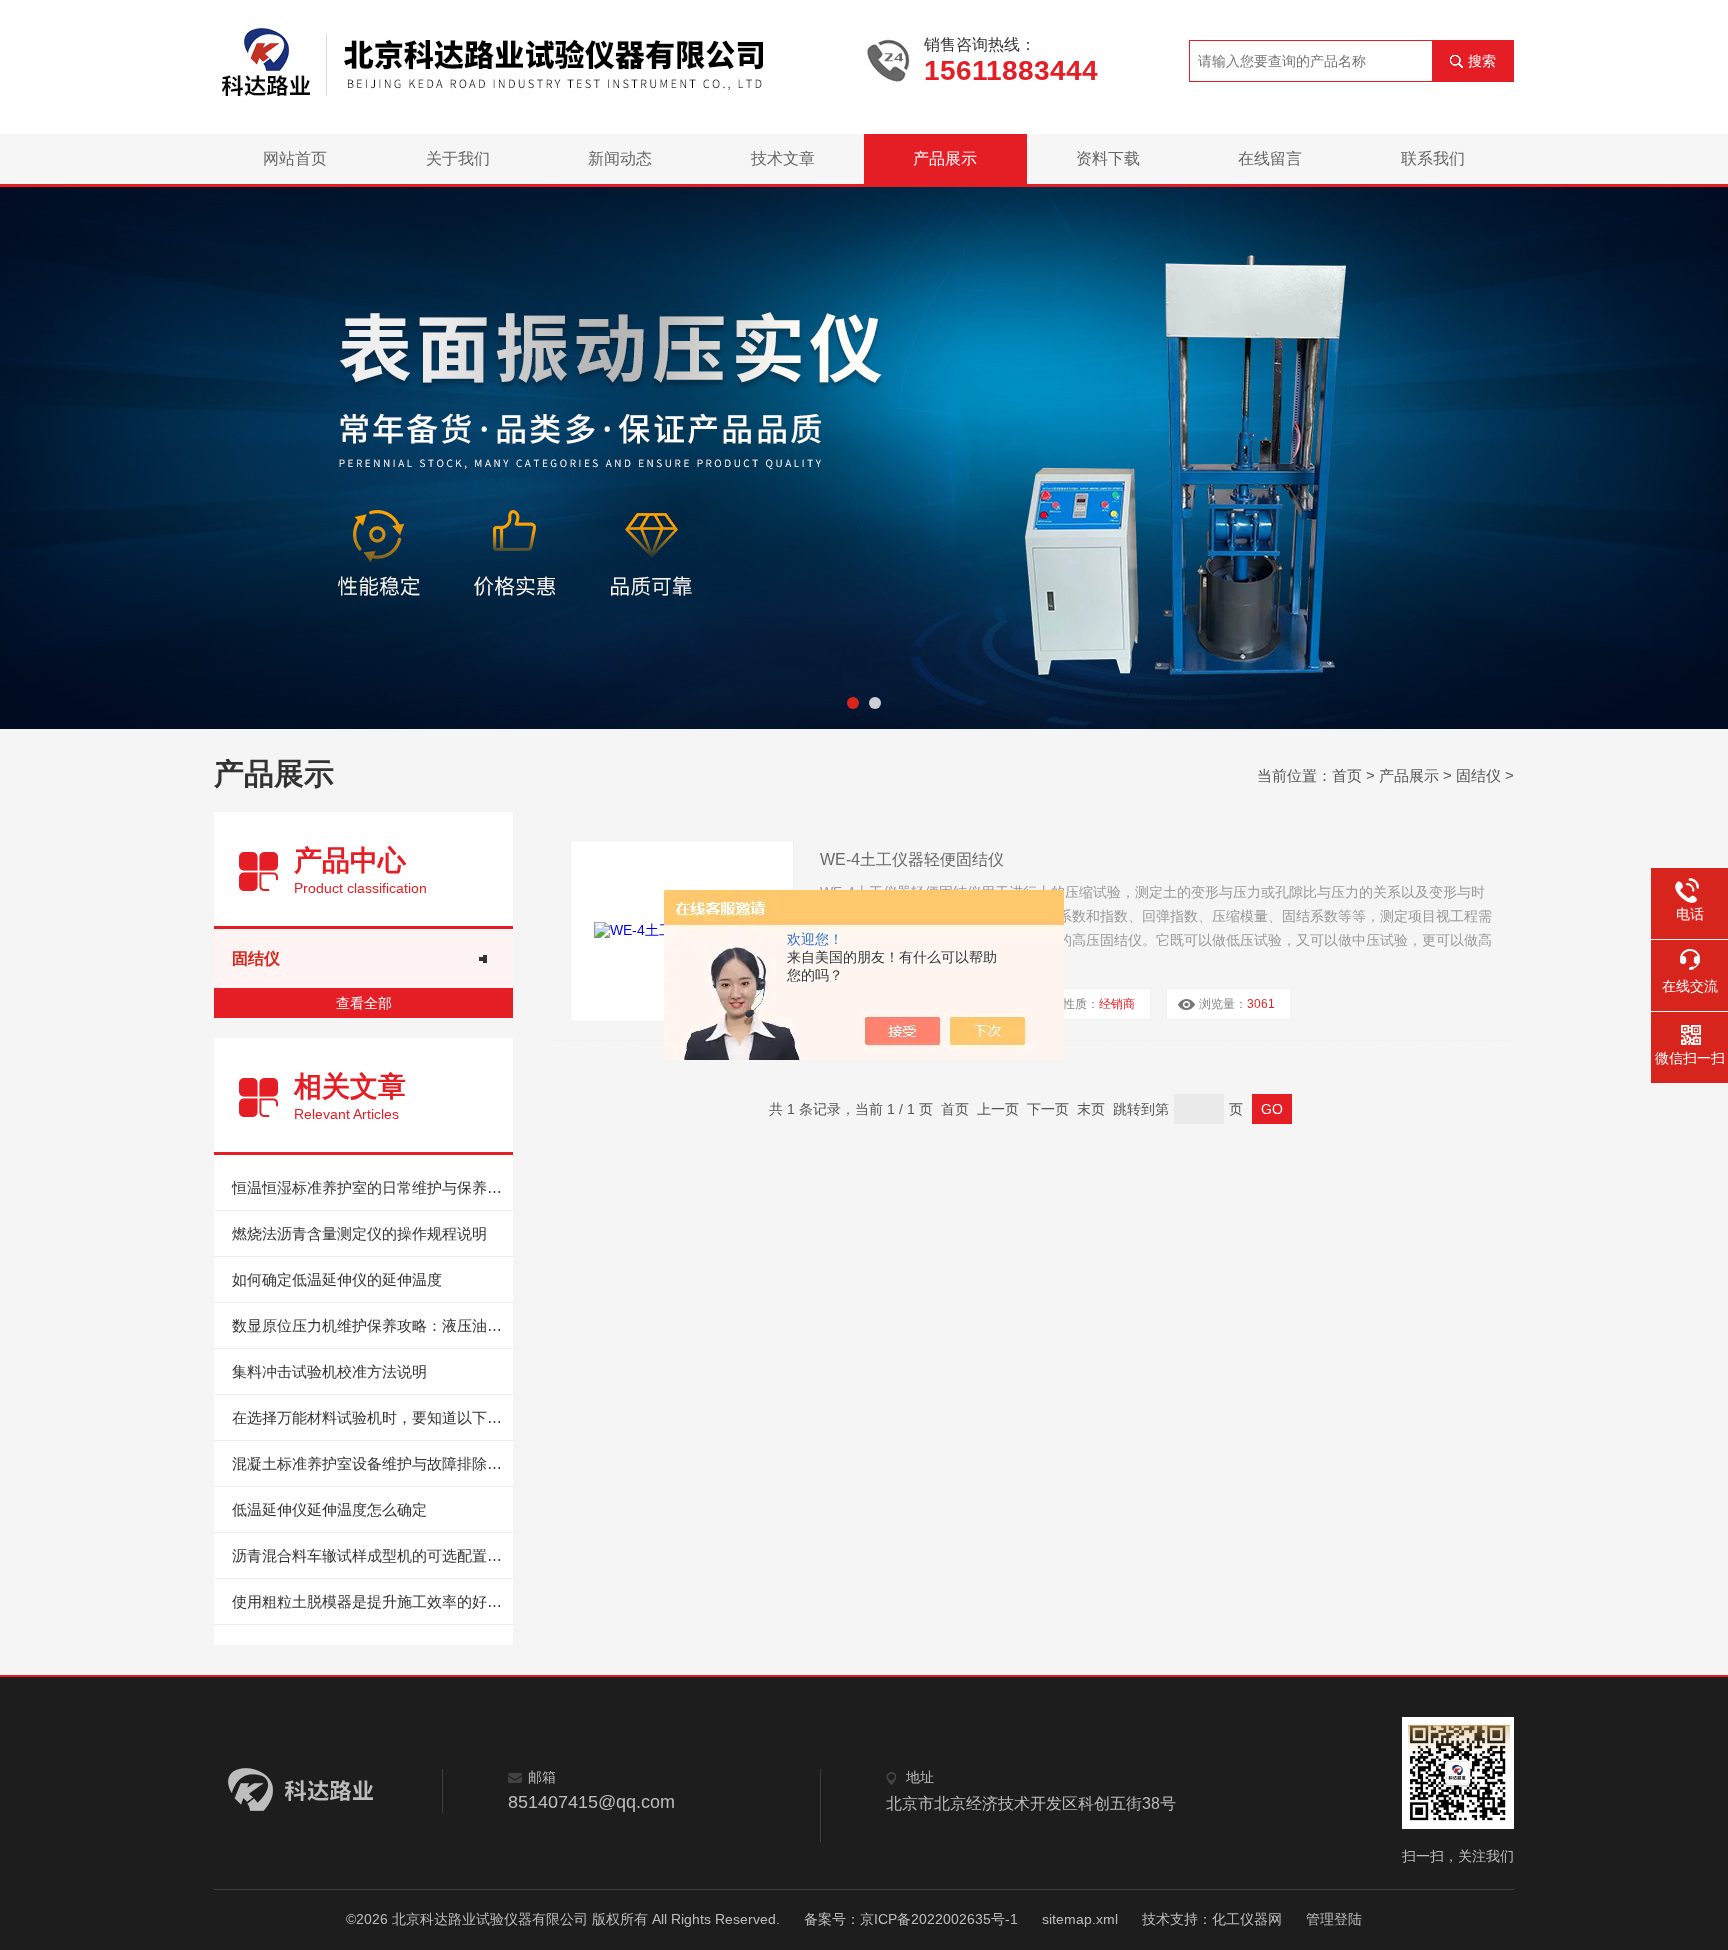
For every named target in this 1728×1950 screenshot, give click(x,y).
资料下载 (1108, 158)
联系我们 (1433, 158)
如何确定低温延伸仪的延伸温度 (337, 1279)
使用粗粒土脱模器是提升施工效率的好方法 (372, 1601)
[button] (853, 703)
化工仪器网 (1247, 1919)
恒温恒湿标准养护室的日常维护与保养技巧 (372, 1187)
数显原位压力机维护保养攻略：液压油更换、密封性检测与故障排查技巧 (372, 1325)
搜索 (1482, 61)
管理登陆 (1334, 1919)
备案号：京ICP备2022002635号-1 (911, 1919)
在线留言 (1270, 158)
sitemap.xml (1080, 1919)
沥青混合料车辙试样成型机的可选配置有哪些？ (372, 1555)
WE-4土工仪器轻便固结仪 (912, 859)
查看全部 (364, 1003)
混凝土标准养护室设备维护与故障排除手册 (372, 1463)
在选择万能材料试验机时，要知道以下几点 (372, 1417)
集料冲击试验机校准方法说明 (329, 1371)
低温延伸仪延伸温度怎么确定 (329, 1509)
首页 (1347, 775)
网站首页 (295, 158)
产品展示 (945, 158)
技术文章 (783, 158)
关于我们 (458, 158)
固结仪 (1478, 775)
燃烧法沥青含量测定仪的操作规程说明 (359, 1233)
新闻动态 (620, 158)
